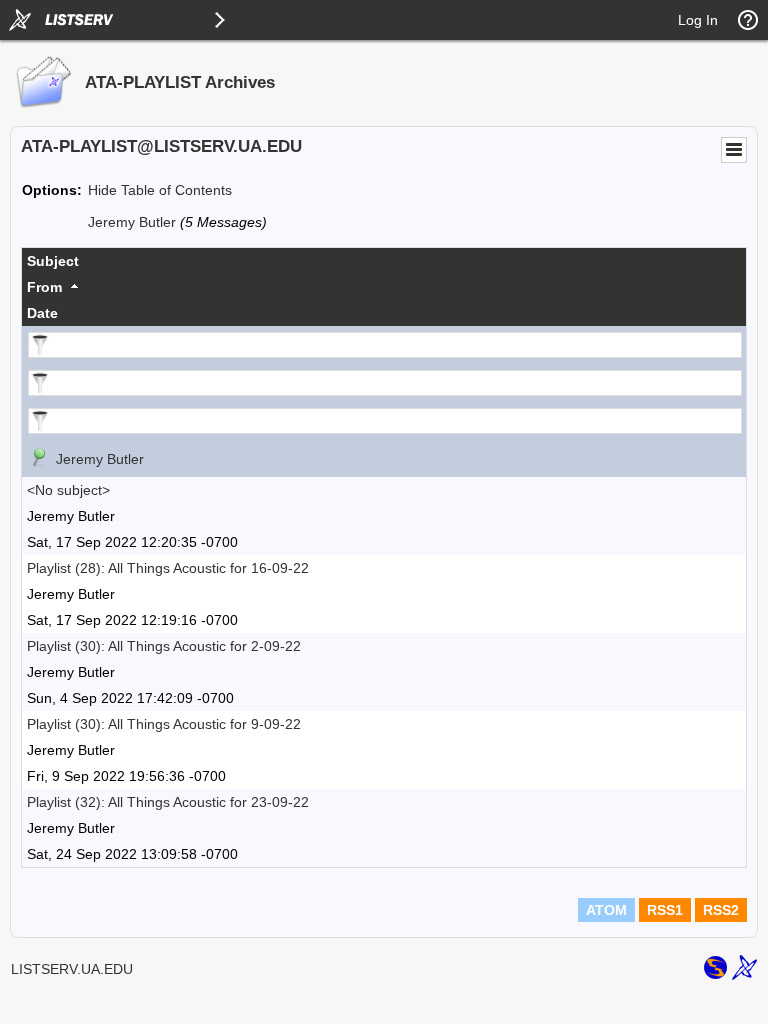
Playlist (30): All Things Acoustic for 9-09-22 (164, 724)
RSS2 (721, 910)
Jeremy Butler (132, 222)
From (44, 287)
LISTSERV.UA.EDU (72, 969)
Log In (698, 20)
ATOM (606, 910)
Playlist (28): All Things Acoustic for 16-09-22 (168, 568)
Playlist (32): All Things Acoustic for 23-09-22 (168, 802)
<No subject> (68, 490)
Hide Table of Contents (160, 190)
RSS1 (665, 910)
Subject (53, 261)
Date (42, 313)
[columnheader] (384, 261)
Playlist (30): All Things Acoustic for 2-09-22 (164, 646)
